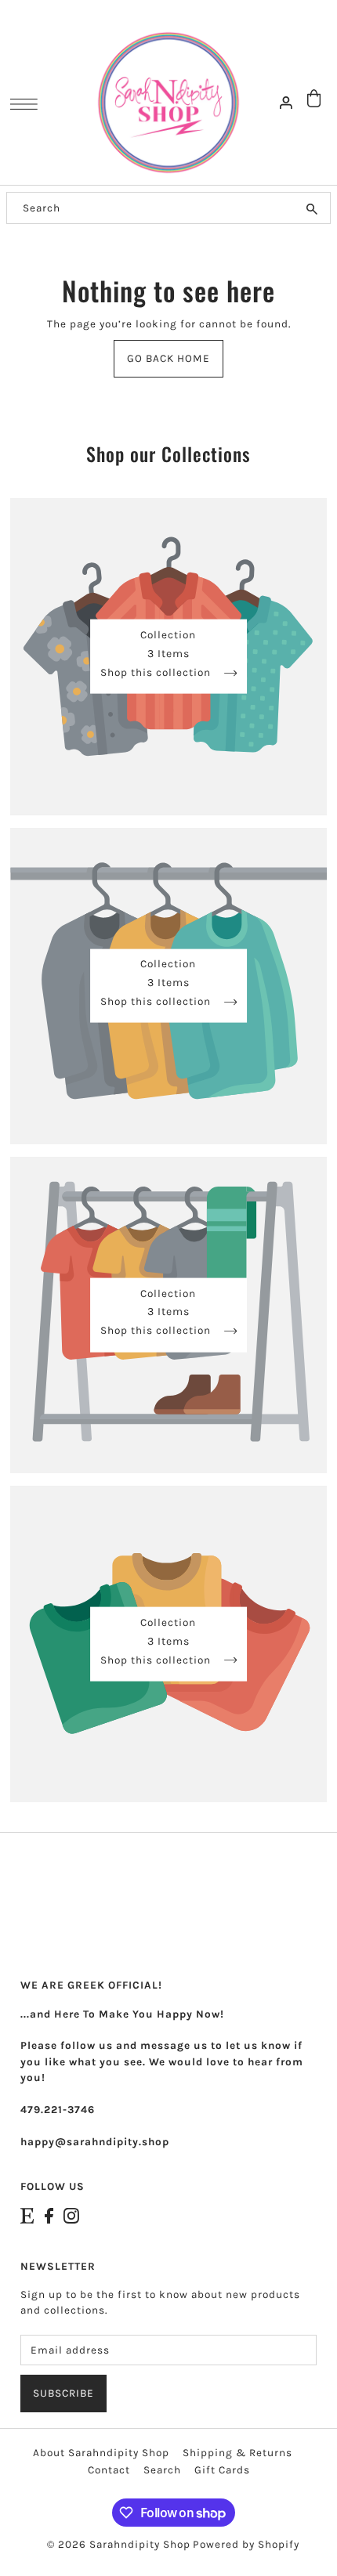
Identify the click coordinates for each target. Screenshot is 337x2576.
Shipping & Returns (237, 2453)
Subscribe (63, 2393)
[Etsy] (27, 2215)
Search (162, 2470)
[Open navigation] (28, 103)
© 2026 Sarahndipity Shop (119, 2544)
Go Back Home (168, 358)
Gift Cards (222, 2470)
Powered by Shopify (246, 2544)
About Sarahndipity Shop (101, 2453)
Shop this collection (157, 672)
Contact (109, 2470)
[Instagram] (71, 2215)
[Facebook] (49, 2215)
